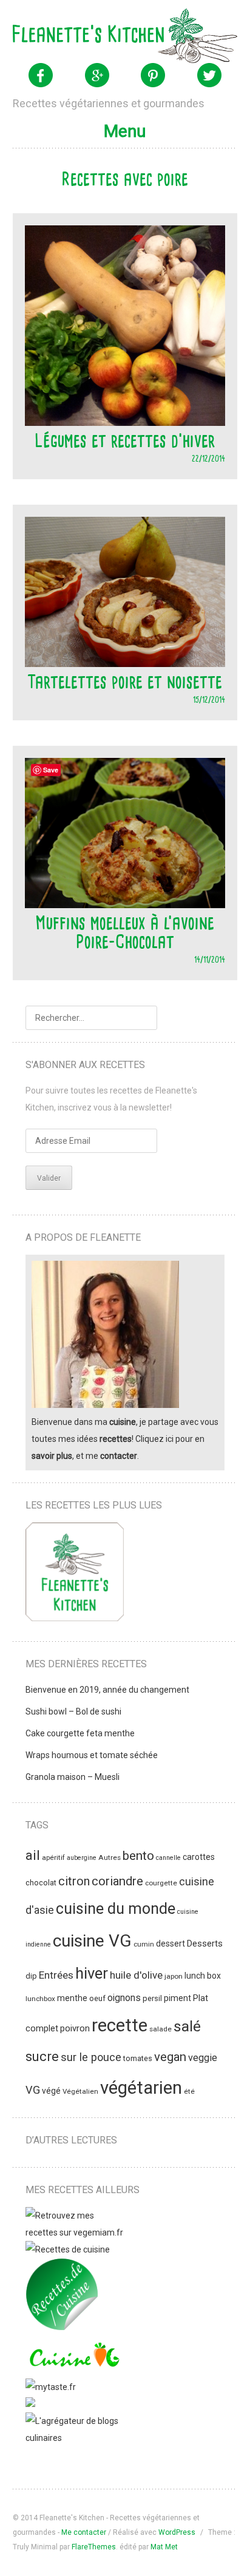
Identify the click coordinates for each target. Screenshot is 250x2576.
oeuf (97, 1998)
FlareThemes (94, 2547)
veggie (203, 2058)
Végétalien (80, 2091)
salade (160, 2029)
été (189, 2091)
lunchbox (40, 1999)
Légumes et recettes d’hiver (125, 440)
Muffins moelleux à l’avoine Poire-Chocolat (125, 932)
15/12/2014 (209, 699)
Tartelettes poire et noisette (125, 682)
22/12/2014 (208, 458)
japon (174, 1976)
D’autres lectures (71, 2140)
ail (33, 1855)
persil (152, 1998)
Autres (110, 1857)
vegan (170, 2057)
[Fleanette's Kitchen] (125, 36)
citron (74, 1881)
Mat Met (164, 2547)
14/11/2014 (210, 959)
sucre (42, 2056)
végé (51, 2091)
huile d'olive (136, 1975)
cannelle (168, 1858)
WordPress (177, 2532)
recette (120, 2025)
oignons (124, 1998)
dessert (171, 1944)
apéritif (53, 1857)
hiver (92, 1973)
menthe (72, 1998)
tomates (138, 2058)
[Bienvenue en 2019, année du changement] (75, 1574)
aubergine (82, 1858)
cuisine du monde (116, 1909)
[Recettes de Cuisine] (68, 2249)
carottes (199, 1857)
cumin (144, 1944)
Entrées (56, 1975)
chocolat (41, 1883)
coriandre (117, 1881)
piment (177, 1998)
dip (31, 1976)
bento (138, 1856)
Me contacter (84, 2532)
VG (33, 2090)
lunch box (203, 1976)
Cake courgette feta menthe (80, 1733)
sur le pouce (91, 2057)
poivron (75, 2028)
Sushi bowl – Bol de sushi (73, 1711)
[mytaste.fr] (51, 2387)
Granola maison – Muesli (73, 1777)
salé (187, 2026)
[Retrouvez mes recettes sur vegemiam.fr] (75, 2232)
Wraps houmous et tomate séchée (92, 1755)
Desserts (205, 1944)
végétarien (141, 2088)
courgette (161, 1883)
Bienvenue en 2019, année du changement (107, 1690)
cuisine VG (92, 1941)
